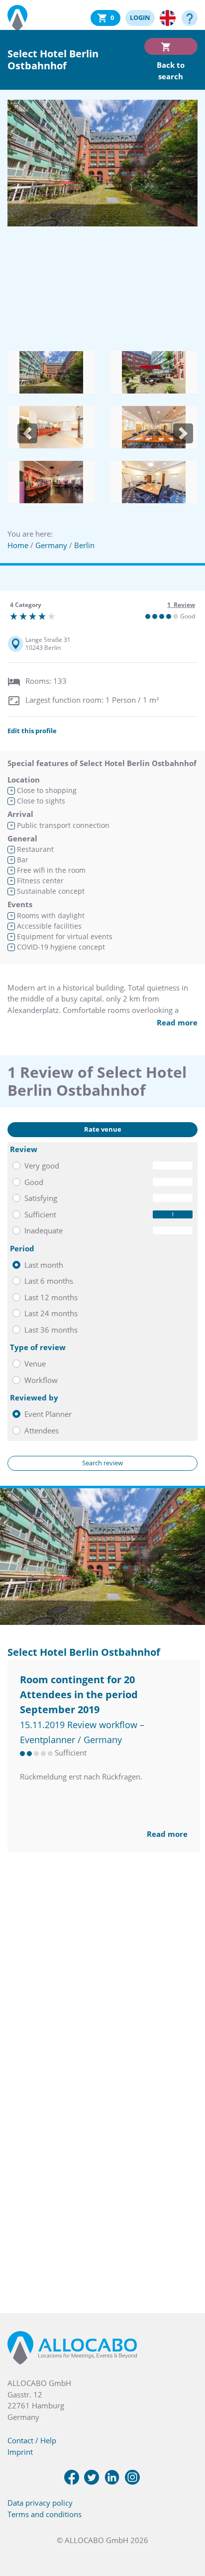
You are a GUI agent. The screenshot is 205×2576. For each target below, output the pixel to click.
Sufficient (40, 1214)
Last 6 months (49, 1281)
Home (18, 545)
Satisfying (41, 1198)
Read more (177, 1022)
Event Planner (48, 1414)
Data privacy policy (40, 2503)
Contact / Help (32, 2440)
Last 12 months (51, 1297)
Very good (42, 1166)
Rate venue (103, 1129)
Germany (51, 545)
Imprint (20, 2452)
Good (34, 1182)
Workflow (41, 1380)
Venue (35, 1364)
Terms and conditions (45, 2514)
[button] (27, 433)
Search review (102, 1463)
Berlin (84, 545)
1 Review (181, 605)
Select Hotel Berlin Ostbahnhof (84, 1652)
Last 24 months (51, 1313)
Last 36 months (51, 1330)
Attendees (42, 1430)
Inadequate (44, 1230)
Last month (44, 1265)
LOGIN (140, 17)
